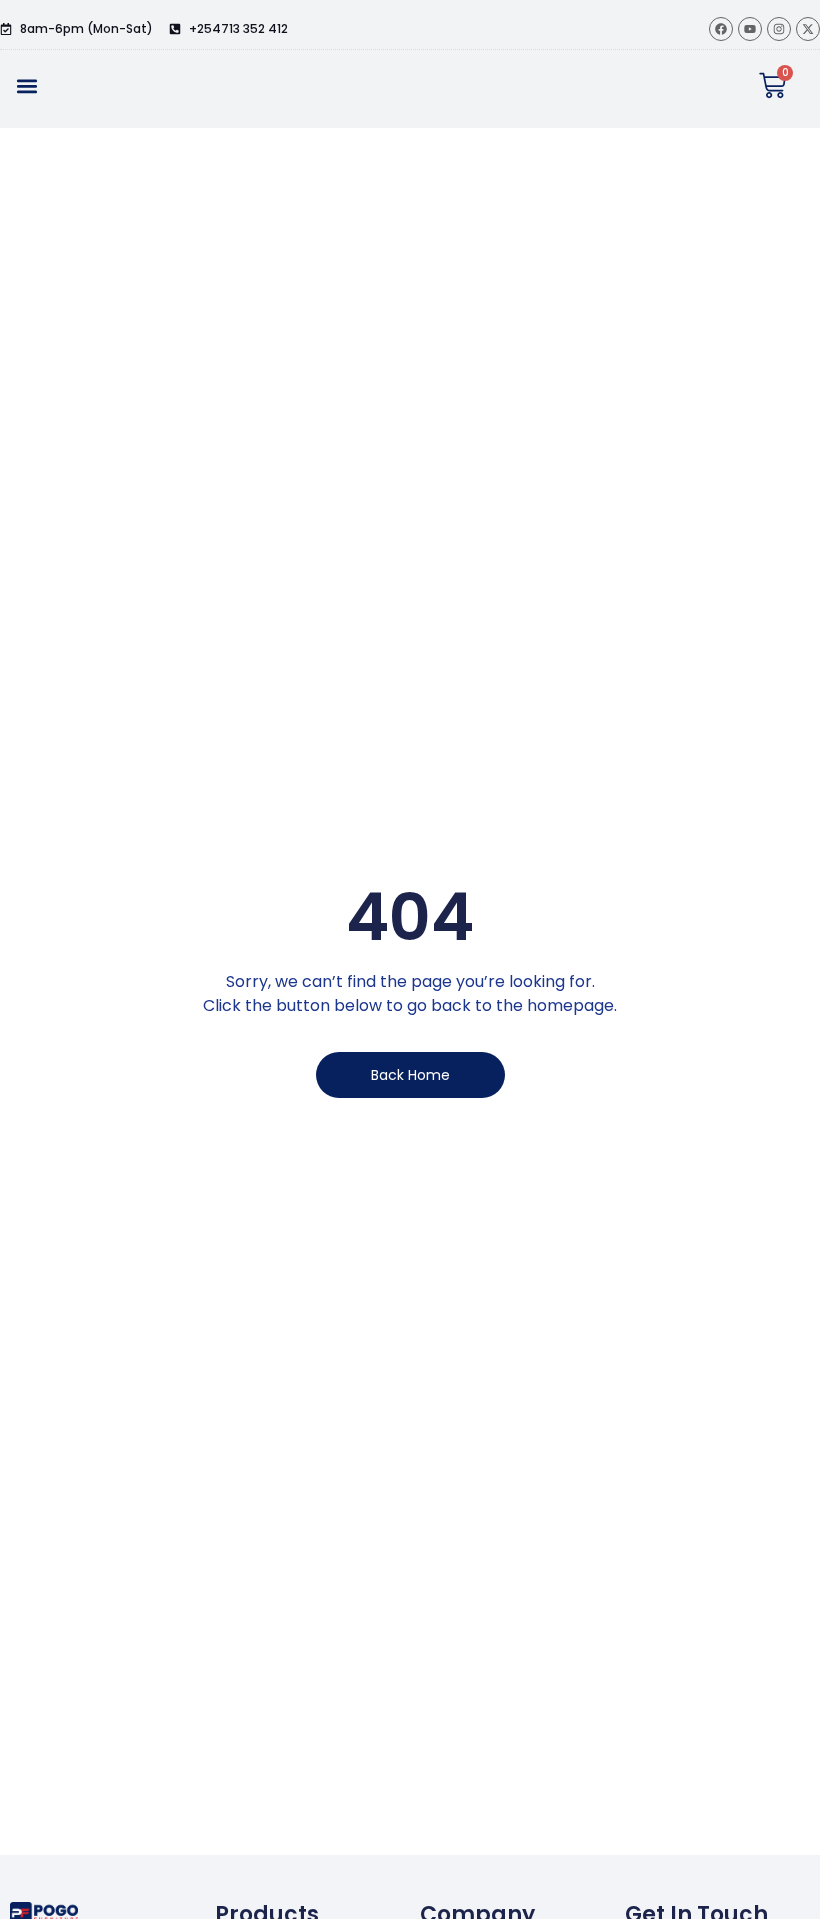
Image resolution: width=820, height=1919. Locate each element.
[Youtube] (750, 29)
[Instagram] (779, 29)
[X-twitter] (808, 29)
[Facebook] (721, 29)
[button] (26, 85)
